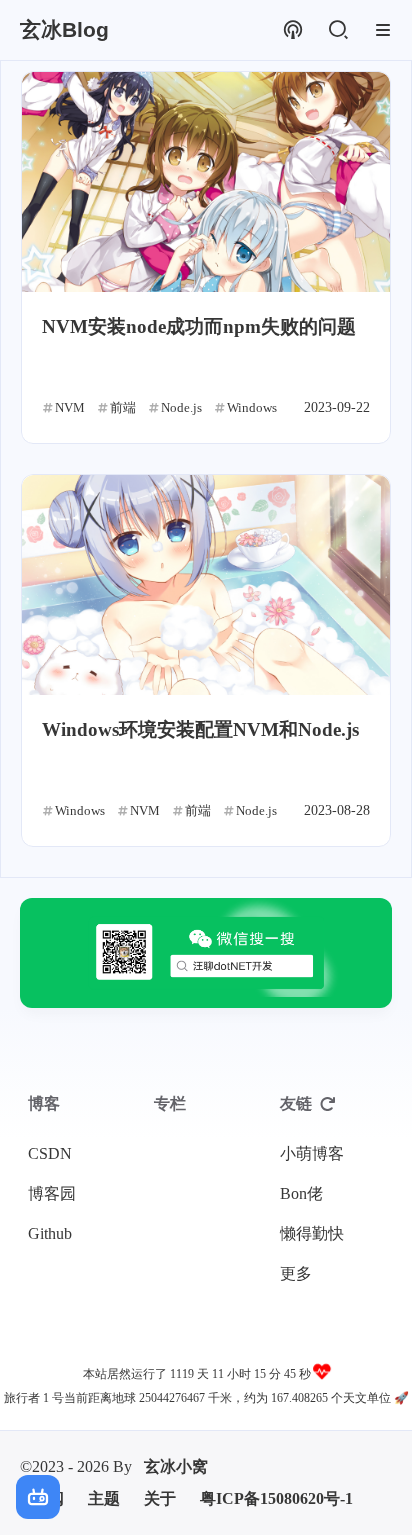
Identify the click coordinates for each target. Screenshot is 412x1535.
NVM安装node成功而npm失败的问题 (199, 326)
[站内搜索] (337, 30)
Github (50, 1233)
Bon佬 (301, 1193)
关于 (160, 1498)
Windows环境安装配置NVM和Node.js (200, 729)
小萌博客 (312, 1153)
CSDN (50, 1153)
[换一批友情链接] (328, 1104)
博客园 (52, 1193)
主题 (104, 1498)
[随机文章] (292, 30)
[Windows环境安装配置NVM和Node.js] (206, 585)
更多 (296, 1273)
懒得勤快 (312, 1233)
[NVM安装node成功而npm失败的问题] (206, 182)
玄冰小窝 (176, 1466)
